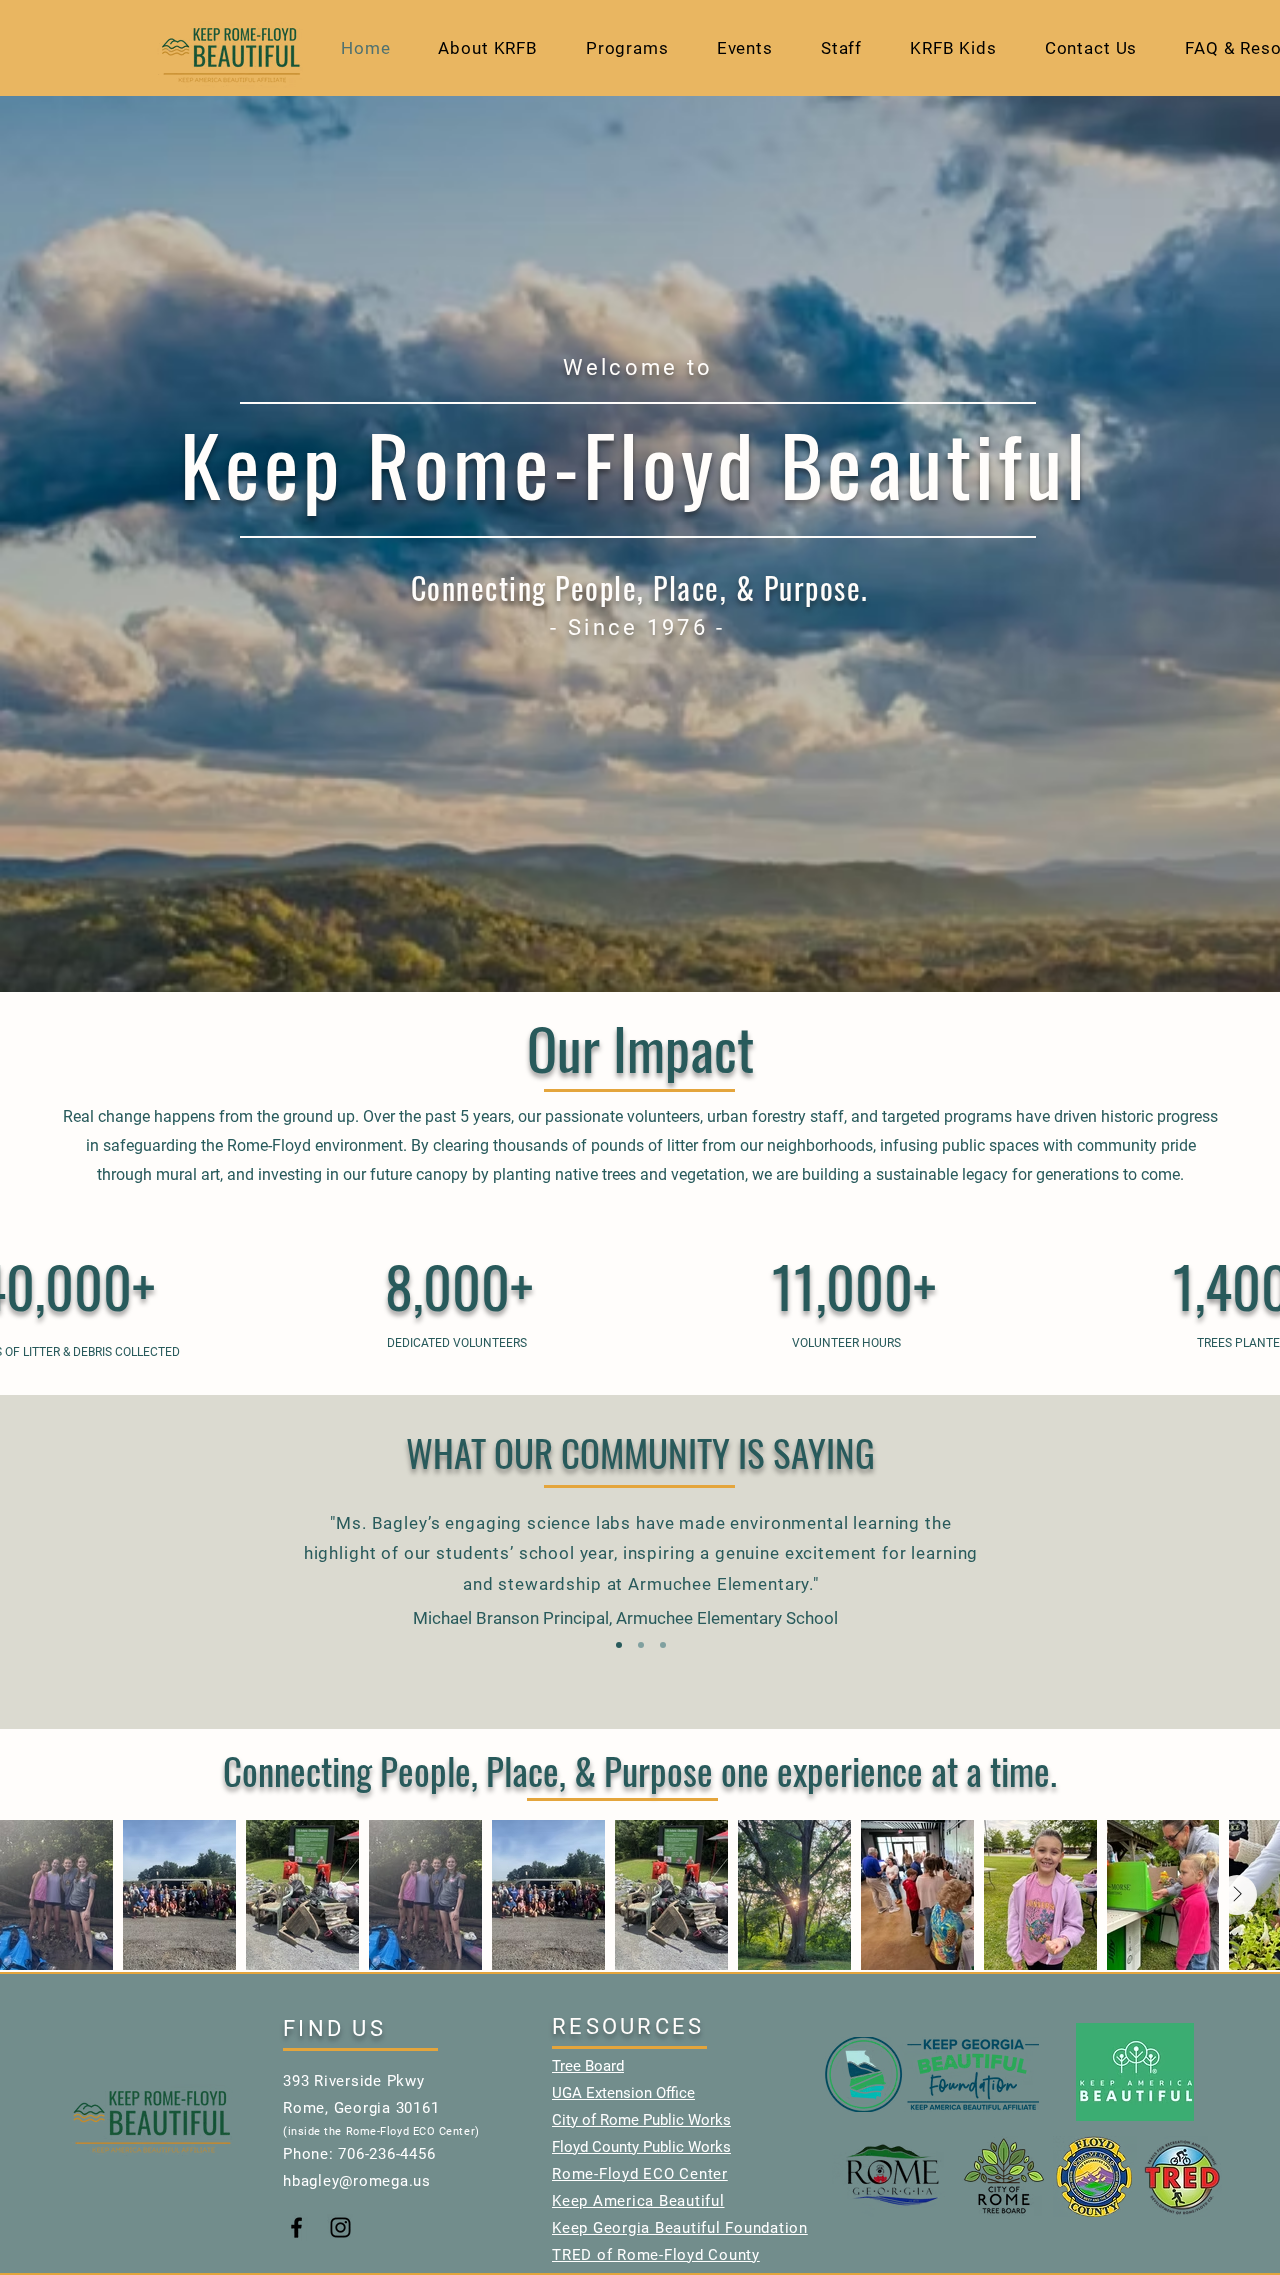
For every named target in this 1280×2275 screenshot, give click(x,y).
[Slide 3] (663, 1645)
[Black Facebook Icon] (296, 2227)
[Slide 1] (619, 1645)
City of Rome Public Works (641, 2120)
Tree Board (588, 2066)
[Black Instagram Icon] (340, 2227)
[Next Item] (1237, 1895)
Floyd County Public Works (641, 2147)
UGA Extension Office (623, 2093)
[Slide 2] (641, 1645)
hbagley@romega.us (357, 2181)
